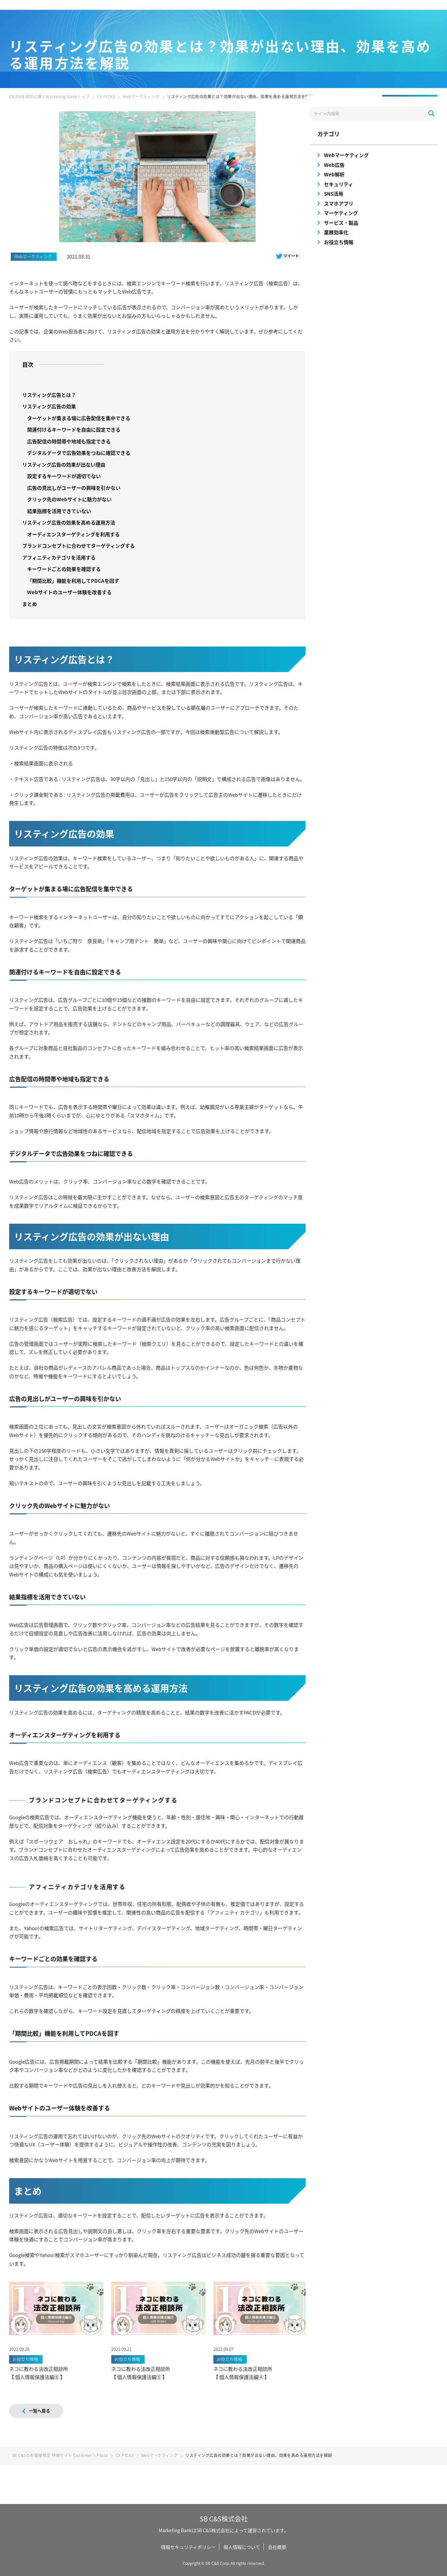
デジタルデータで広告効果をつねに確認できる (79, 453)
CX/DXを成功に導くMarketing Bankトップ (49, 96)
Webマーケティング (141, 96)
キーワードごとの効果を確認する (64, 569)
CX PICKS (106, 96)
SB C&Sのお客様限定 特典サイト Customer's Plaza (60, 2455)
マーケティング (341, 213)
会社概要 (277, 2547)
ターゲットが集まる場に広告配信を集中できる (79, 418)
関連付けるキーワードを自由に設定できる (74, 429)
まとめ (30, 604)
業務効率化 (336, 232)
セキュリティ (339, 184)
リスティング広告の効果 (49, 406)
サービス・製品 (341, 223)
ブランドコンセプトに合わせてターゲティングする (79, 546)
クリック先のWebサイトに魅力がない (69, 499)
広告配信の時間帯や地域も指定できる (69, 441)
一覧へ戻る (39, 2411)
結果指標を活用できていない (59, 511)
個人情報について (242, 2547)
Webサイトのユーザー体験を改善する (69, 592)
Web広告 (334, 165)
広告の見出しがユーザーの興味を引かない (74, 488)
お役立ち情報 (339, 242)
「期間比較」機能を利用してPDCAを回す (73, 581)
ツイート (291, 256)
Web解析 (334, 174)
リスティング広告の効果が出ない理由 (64, 464)
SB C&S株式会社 (224, 2519)
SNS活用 (334, 194)
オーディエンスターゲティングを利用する (73, 534)
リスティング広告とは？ (49, 395)
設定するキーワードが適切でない (64, 476)
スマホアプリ (339, 203)
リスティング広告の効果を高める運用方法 (69, 522)
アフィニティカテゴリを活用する (59, 557)
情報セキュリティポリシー (188, 2547)
